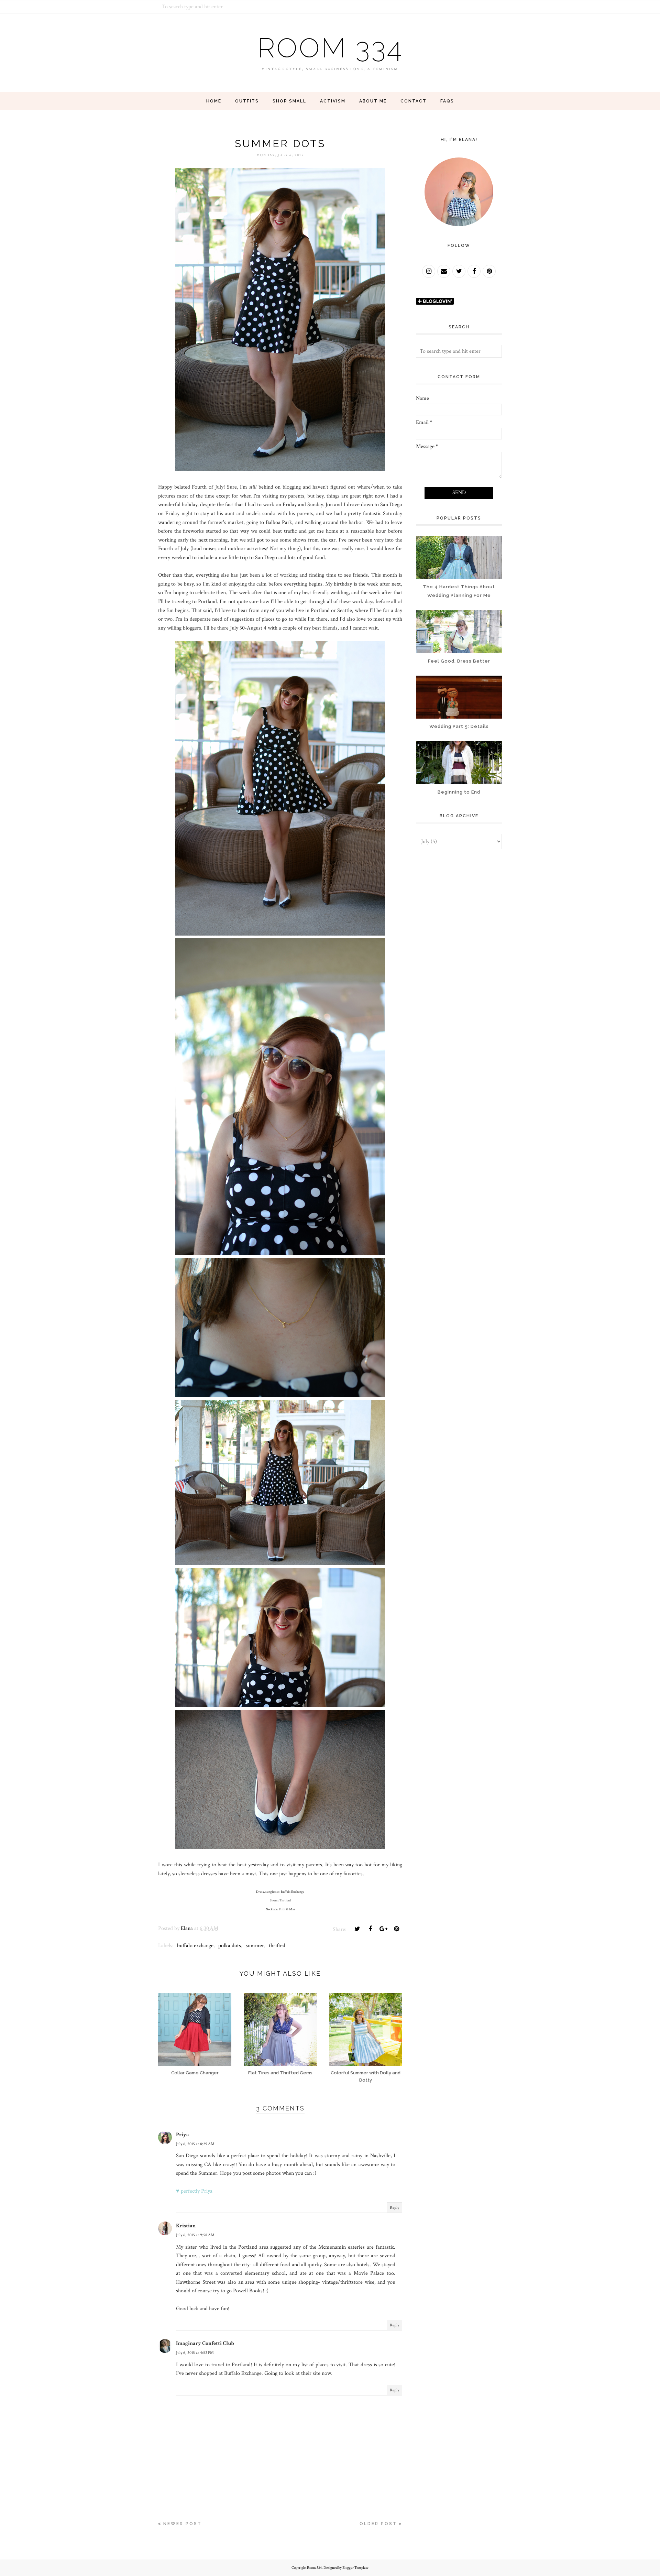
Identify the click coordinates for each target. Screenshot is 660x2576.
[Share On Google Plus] (383, 1929)
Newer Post (183, 2524)
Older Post (378, 2524)
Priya (183, 2135)
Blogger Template (355, 2568)
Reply (394, 2208)
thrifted (277, 1946)
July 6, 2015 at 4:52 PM (195, 2353)
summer (255, 1946)
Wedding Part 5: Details (459, 726)
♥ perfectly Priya (194, 2191)
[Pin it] (396, 1929)
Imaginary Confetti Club (205, 2343)
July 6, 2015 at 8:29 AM (195, 2144)
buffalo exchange (195, 1946)
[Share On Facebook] (370, 1929)
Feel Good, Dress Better (459, 661)
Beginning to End (459, 792)
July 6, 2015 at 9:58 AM (195, 2235)
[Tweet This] (357, 1929)
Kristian (186, 2226)
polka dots (230, 1946)
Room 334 (330, 48)
